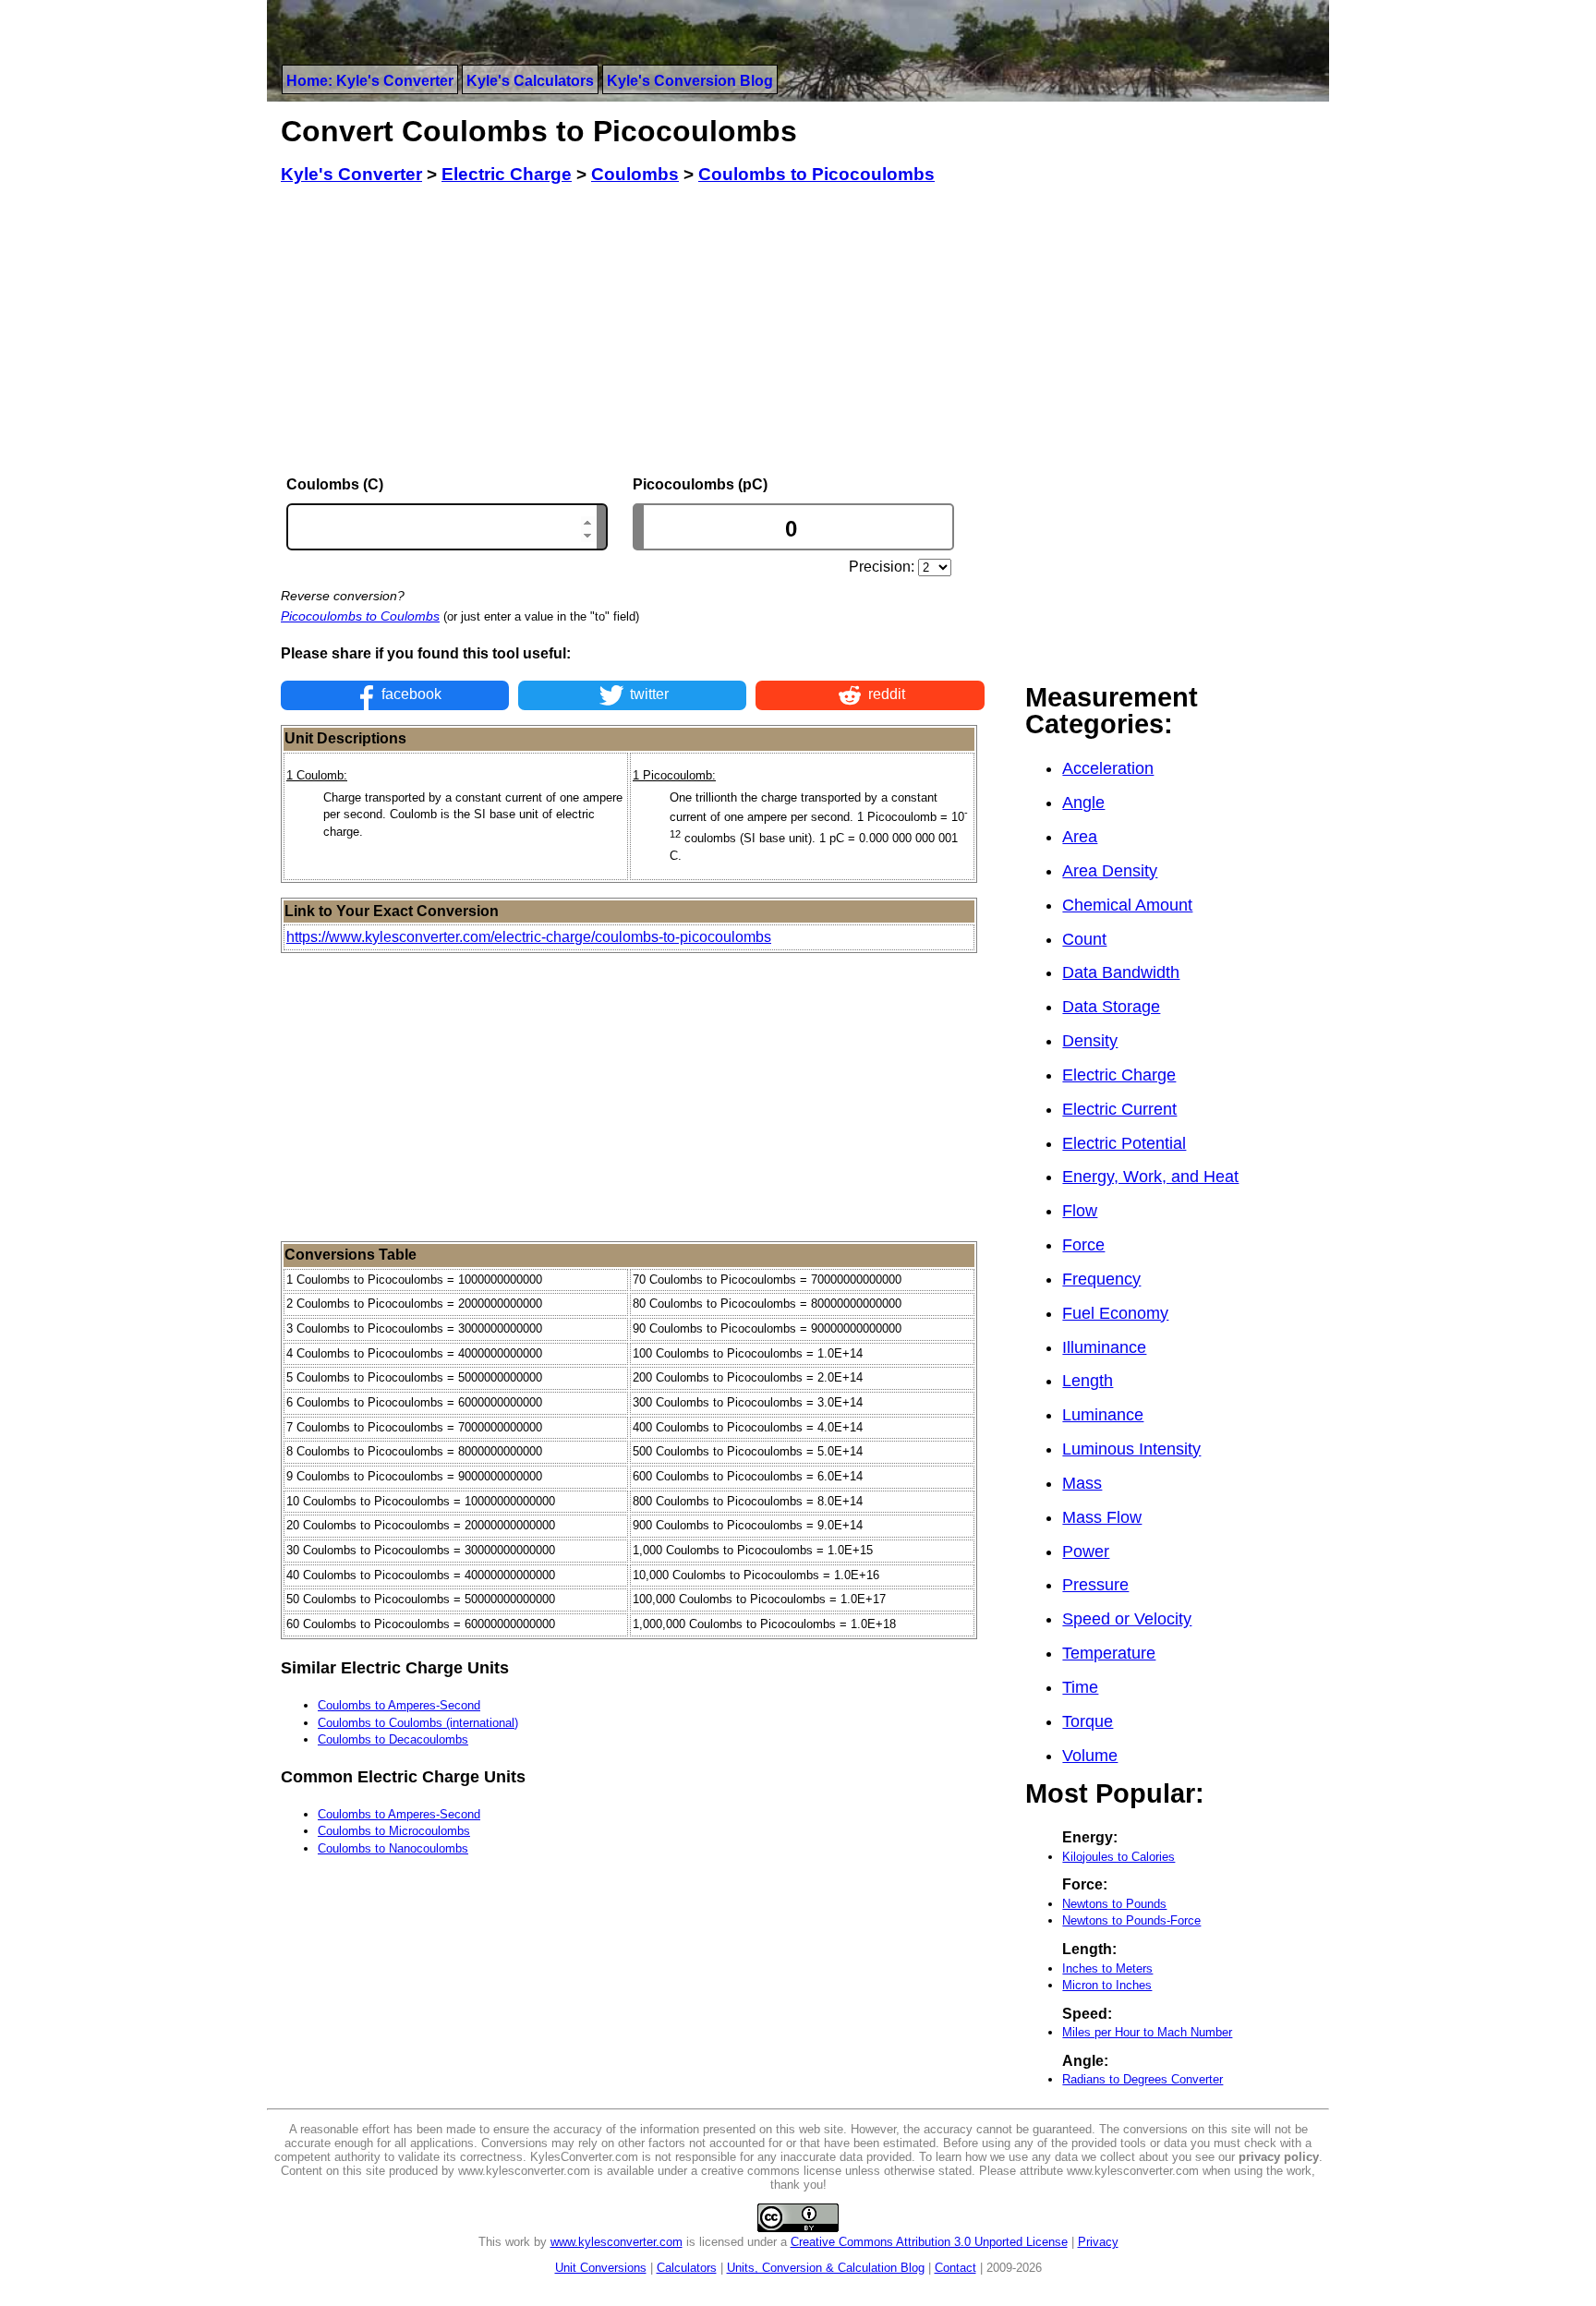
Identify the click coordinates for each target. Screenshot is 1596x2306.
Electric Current (1119, 1109)
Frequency (1101, 1279)
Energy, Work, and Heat (1150, 1177)
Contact (955, 2268)
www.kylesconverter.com (617, 2242)
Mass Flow (1102, 1517)
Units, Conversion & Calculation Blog (826, 2268)
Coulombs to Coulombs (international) (418, 1723)
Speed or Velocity (1127, 1619)
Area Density (1110, 871)
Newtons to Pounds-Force (1131, 1920)
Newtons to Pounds (1114, 1904)
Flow (1080, 1211)
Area (1080, 837)
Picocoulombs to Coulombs (360, 616)
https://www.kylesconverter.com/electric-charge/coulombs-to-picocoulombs (529, 937)
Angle (1083, 803)
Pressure (1095, 1585)
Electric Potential (1124, 1143)
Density (1090, 1041)
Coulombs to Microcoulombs (394, 1831)
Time (1080, 1687)
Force (1083, 1245)
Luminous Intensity (1131, 1449)
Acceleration (1108, 768)
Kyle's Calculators (530, 81)
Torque (1088, 1721)
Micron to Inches (1107, 1985)
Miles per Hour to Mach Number (1147, 2032)
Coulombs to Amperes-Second (399, 1705)
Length (1088, 1381)
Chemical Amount (1127, 905)
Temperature (1109, 1653)
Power (1086, 1551)
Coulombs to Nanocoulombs (393, 1848)
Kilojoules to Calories (1118, 1857)
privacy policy (1279, 2157)
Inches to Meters (1107, 1968)
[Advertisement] (633, 331)
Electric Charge (1119, 1075)
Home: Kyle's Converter (370, 81)
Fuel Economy (1115, 1313)
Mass (1082, 1483)
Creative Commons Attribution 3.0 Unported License (929, 2242)
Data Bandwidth (1121, 972)
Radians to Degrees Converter (1143, 2079)
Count (1084, 939)
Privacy (1098, 2242)
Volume (1090, 1756)
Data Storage (1111, 1007)
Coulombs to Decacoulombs (393, 1739)
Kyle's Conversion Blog (690, 81)
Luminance (1103, 1415)
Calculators (687, 2268)
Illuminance (1104, 1347)
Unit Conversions (601, 2268)
